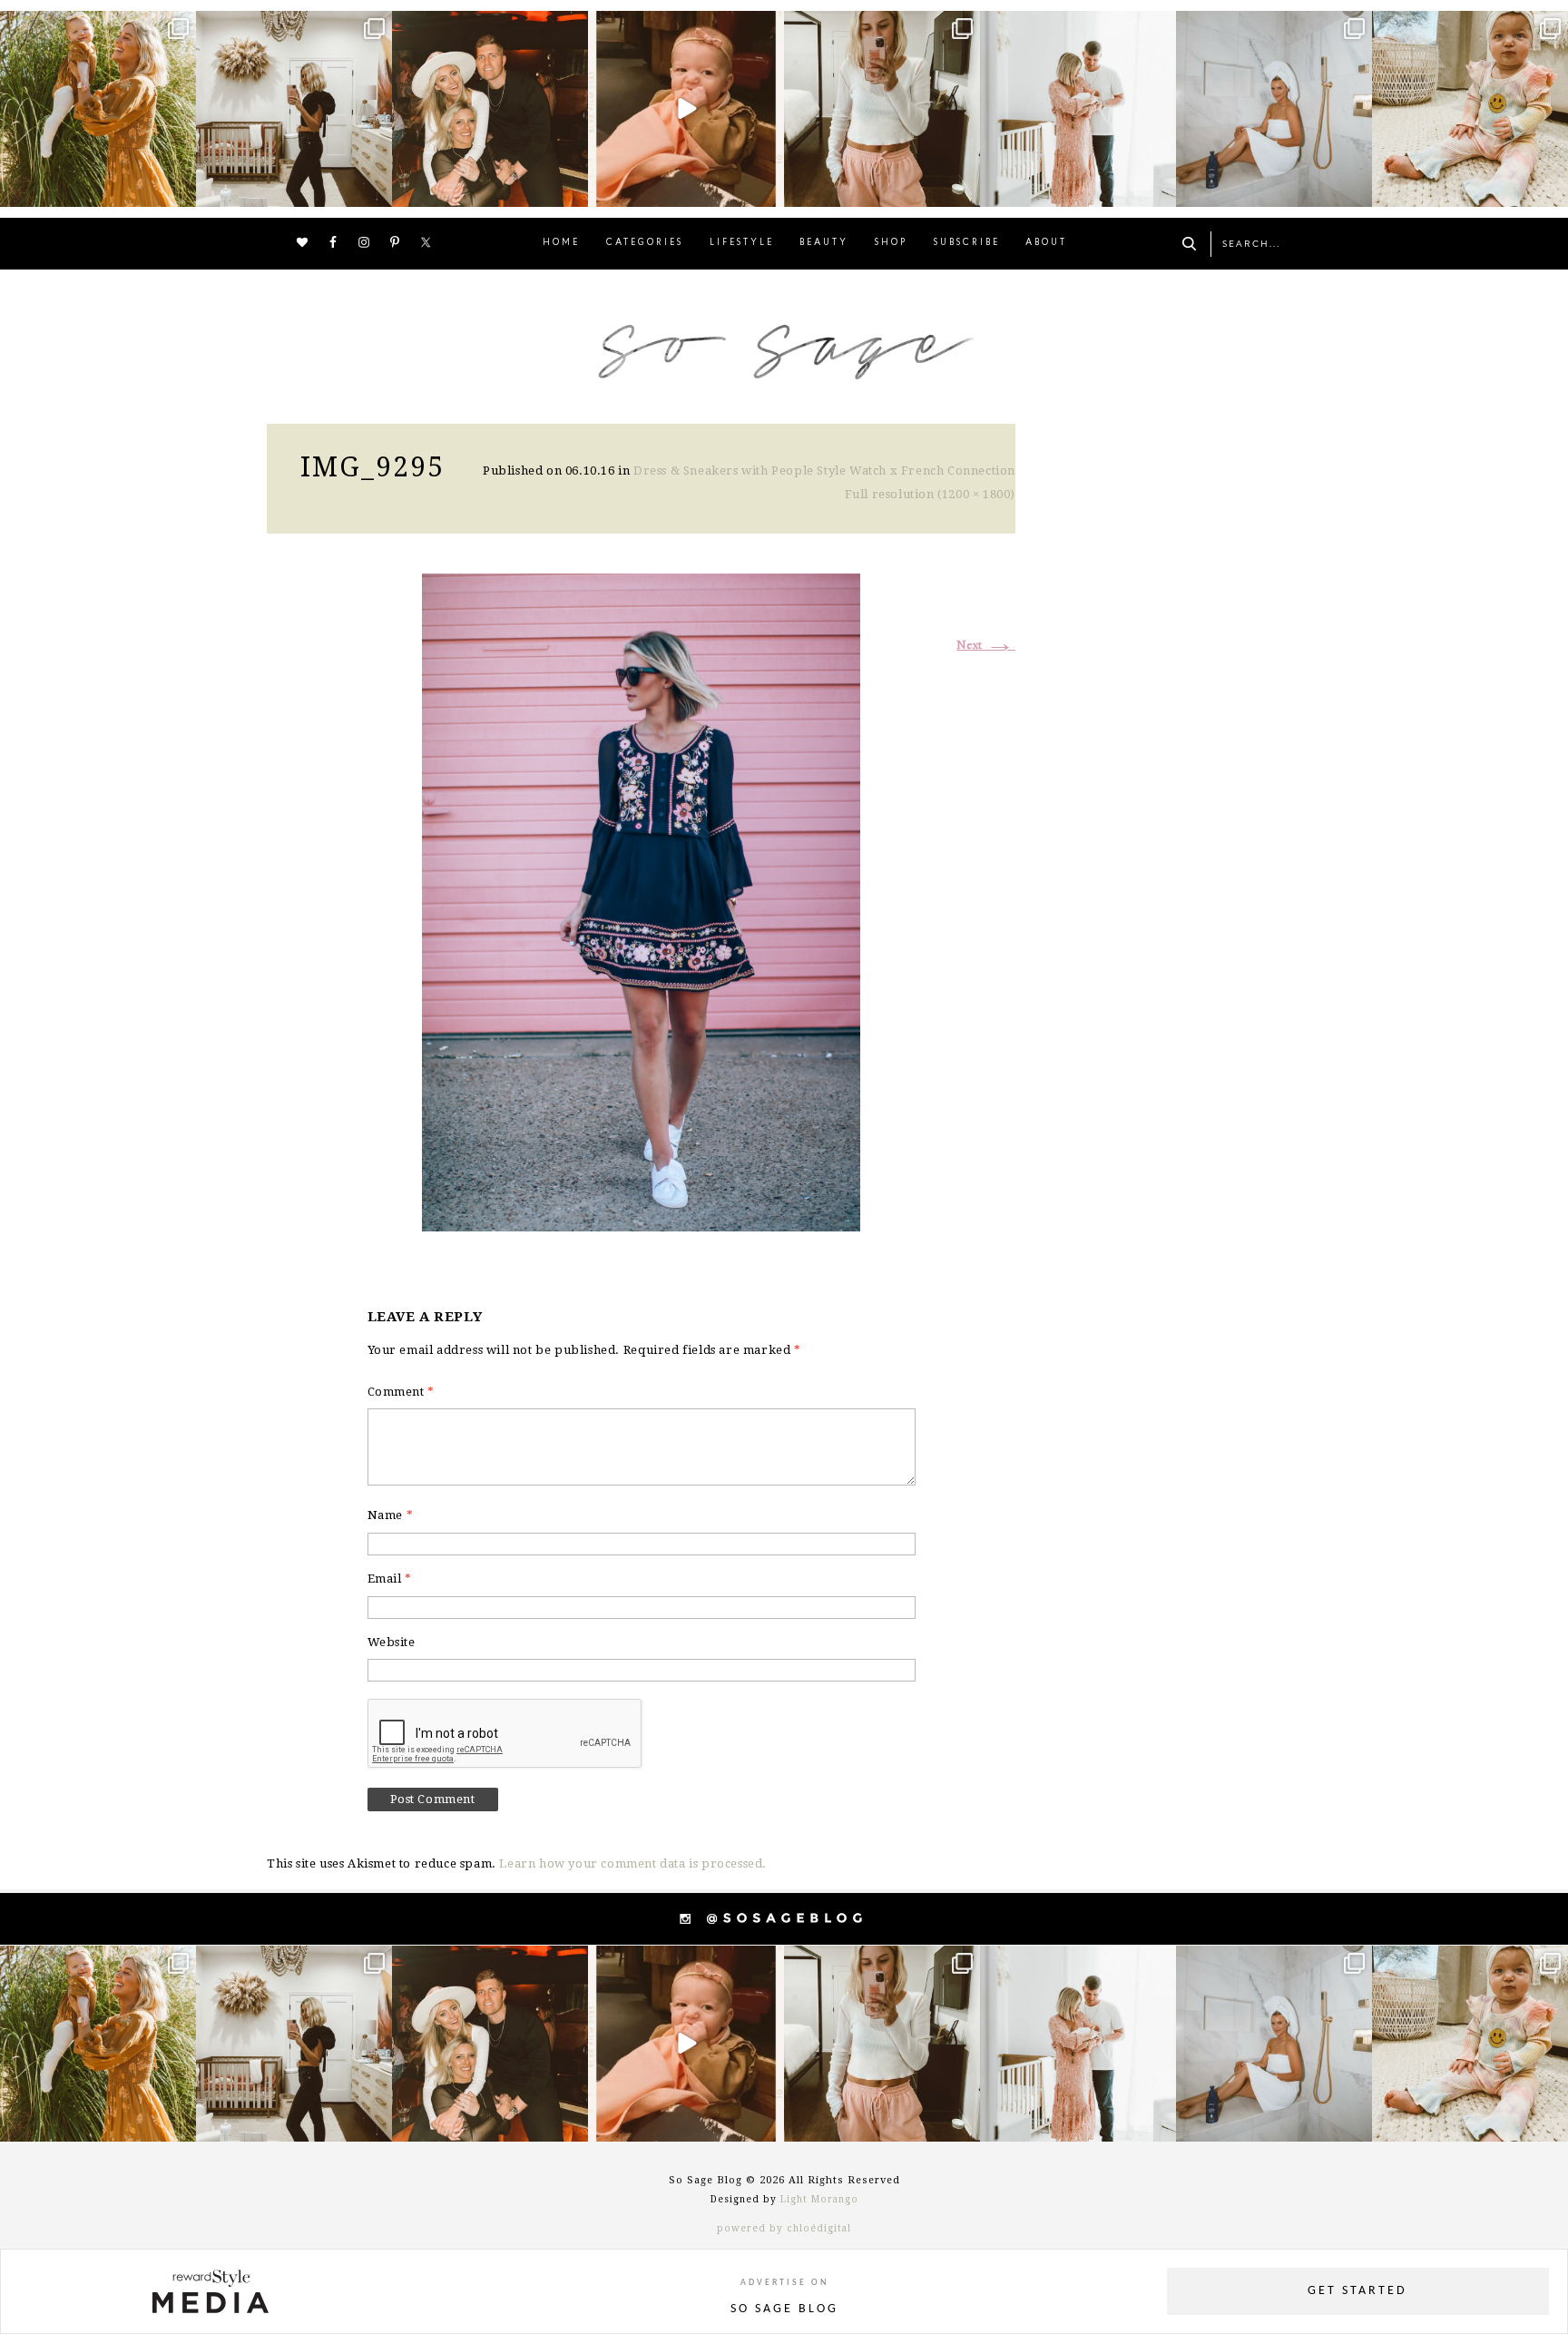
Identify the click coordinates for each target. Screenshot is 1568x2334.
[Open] (98, 109)
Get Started (1357, 2291)
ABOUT (1046, 243)
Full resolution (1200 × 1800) (930, 494)
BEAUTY (824, 243)
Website (392, 1642)
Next (986, 646)
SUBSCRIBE (967, 243)
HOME (561, 243)
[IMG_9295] (641, 900)
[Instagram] (180, 190)
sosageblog (96, 27)
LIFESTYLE (742, 243)
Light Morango (819, 2199)
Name (391, 1515)
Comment (401, 1392)
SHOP (891, 243)
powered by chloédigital (784, 2228)
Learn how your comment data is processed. (633, 1863)
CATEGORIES (645, 243)
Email (390, 1579)
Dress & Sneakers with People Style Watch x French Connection (824, 471)
